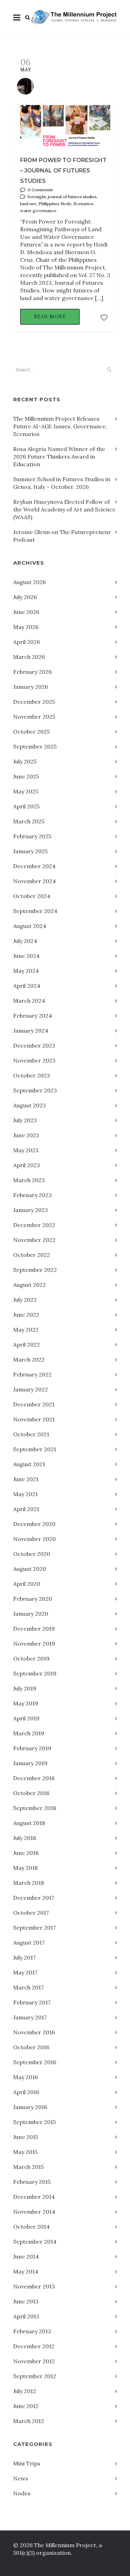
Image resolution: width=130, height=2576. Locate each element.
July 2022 (25, 1300)
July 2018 (25, 1838)
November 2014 (34, 2212)
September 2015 (34, 2122)
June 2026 (26, 612)
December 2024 (34, 866)
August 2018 (29, 1823)
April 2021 (26, 1509)
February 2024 (33, 1016)
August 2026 (29, 582)
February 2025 (32, 836)
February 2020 (33, 1599)
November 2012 (34, 2361)
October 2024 (32, 896)
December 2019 (34, 1629)
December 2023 (34, 1045)
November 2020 (34, 1539)
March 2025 (29, 821)
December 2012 (34, 2346)
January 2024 (31, 1031)
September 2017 (34, 1928)
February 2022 (32, 1374)
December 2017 (34, 1898)
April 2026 (27, 642)
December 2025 (34, 702)
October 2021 (31, 1434)
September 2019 (35, 1673)
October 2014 (31, 2227)
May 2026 (26, 627)
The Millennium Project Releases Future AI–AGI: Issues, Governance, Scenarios (60, 426)
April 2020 (27, 1584)
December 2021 (34, 1404)
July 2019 (25, 1688)
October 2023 (32, 1075)
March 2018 (29, 1883)
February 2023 (32, 1195)
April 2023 (27, 1165)
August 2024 (30, 926)
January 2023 (31, 1210)
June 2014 (26, 2256)
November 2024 (34, 881)
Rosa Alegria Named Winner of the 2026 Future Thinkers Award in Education (59, 457)
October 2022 (32, 1255)
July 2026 (25, 597)
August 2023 (29, 1105)
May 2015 (25, 2152)
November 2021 (34, 1419)
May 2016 (25, 2077)
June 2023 (26, 1135)
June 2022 (26, 1315)
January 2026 (31, 687)
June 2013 (26, 2301)
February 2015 (32, 2182)
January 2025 (30, 851)
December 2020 (34, 1524)
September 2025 (35, 746)
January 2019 (30, 1763)
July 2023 (25, 1120)
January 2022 (31, 1389)
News (21, 2478)
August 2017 (29, 1943)
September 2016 (35, 2062)
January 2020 (31, 1614)
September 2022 (35, 1270)
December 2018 (34, 1778)
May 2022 (26, 1330)
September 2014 (35, 2242)
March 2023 (29, 1180)
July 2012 (25, 2391)
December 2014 (34, 2197)
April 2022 (27, 1344)
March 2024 (29, 1001)
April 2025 (26, 806)
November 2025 (34, 717)
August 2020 (30, 1569)
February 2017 (32, 2002)
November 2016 (34, 2032)
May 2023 (26, 1150)
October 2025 (31, 732)
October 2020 (32, 1554)
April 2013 (26, 2316)
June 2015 (26, 2137)
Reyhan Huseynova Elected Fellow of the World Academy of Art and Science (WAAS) (64, 509)
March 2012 (29, 2421)
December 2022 (34, 1225)
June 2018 (26, 1853)
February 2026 (32, 672)
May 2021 (25, 1494)
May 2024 (26, 971)
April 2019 (26, 1718)
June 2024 (26, 956)
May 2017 (25, 1972)
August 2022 (29, 1285)
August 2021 (29, 1464)
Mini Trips (27, 2463)
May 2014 (26, 2271)
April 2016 (26, 2092)
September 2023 (35, 1090)
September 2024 (35, 911)
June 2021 (26, 1479)
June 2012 (26, 2406)
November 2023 (34, 1060)
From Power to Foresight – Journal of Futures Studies (63, 171)
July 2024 (25, 941)
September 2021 (35, 1449)
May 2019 (26, 1703)
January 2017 (30, 2017)
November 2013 (34, 2286)
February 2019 (32, 1748)
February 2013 (32, 2331)
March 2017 (28, 1987)
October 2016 (31, 2047)
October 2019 (31, 1658)
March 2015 (28, 2167)
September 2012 (35, 2376)
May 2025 (26, 791)
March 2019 (29, 1733)
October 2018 (31, 1793)
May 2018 (25, 1868)
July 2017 (24, 1957)
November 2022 (34, 1240)
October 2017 (31, 1913)
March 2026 (29, 657)
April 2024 (27, 986)
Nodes (22, 2493)
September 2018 (35, 1808)
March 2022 (29, 1359)
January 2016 (30, 2107)
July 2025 (25, 761)
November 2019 (34, 1644)
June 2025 (26, 776)
